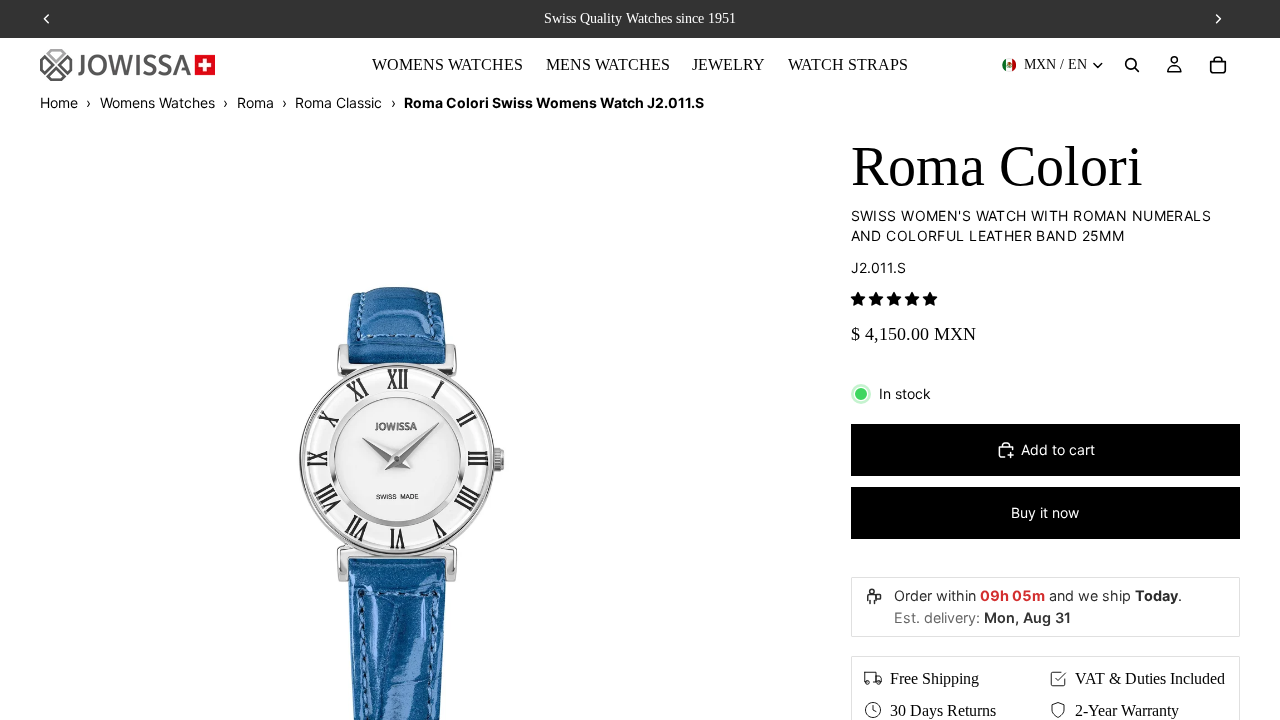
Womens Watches (157, 102)
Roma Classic (338, 102)
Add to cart (1058, 449)
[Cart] (1218, 65)
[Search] (1132, 65)
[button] (894, 298)
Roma (255, 102)
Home (59, 102)
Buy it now (1045, 512)
